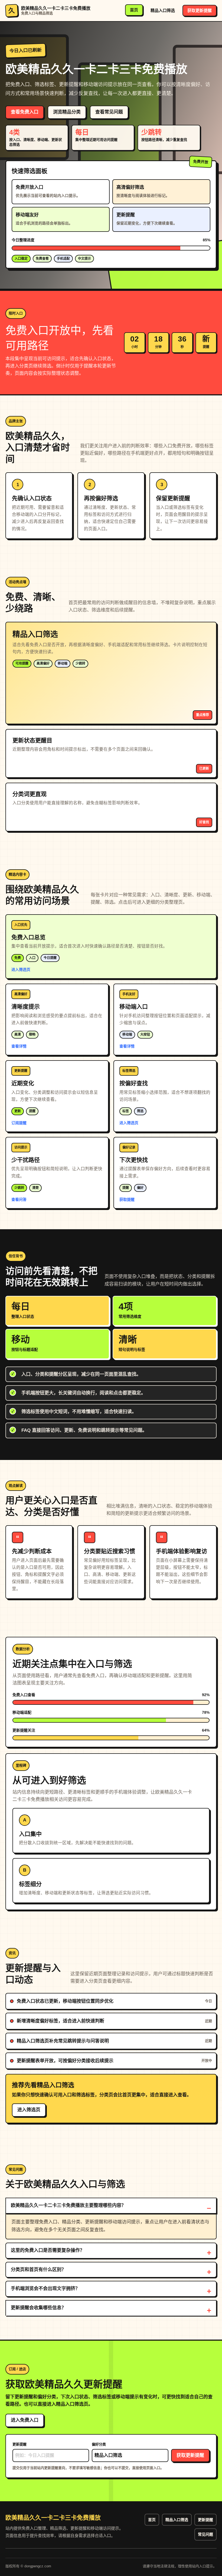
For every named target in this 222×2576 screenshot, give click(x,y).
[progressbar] (111, 248)
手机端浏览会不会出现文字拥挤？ (45, 2289)
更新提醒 (19, 2444)
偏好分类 (99, 2444)
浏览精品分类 (67, 112)
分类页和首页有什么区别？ (38, 2270)
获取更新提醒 (200, 10)
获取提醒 (127, 1199)
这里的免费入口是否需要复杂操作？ (48, 2250)
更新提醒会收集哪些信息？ (38, 2308)
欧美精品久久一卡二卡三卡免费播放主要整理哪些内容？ (68, 2205)
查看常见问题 (109, 112)
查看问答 (19, 1199)
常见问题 (205, 2534)
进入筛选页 (21, 970)
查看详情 (19, 1046)
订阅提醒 (19, 1123)
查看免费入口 (25, 112)
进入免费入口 (25, 2420)
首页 (134, 10)
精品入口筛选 (163, 10)
